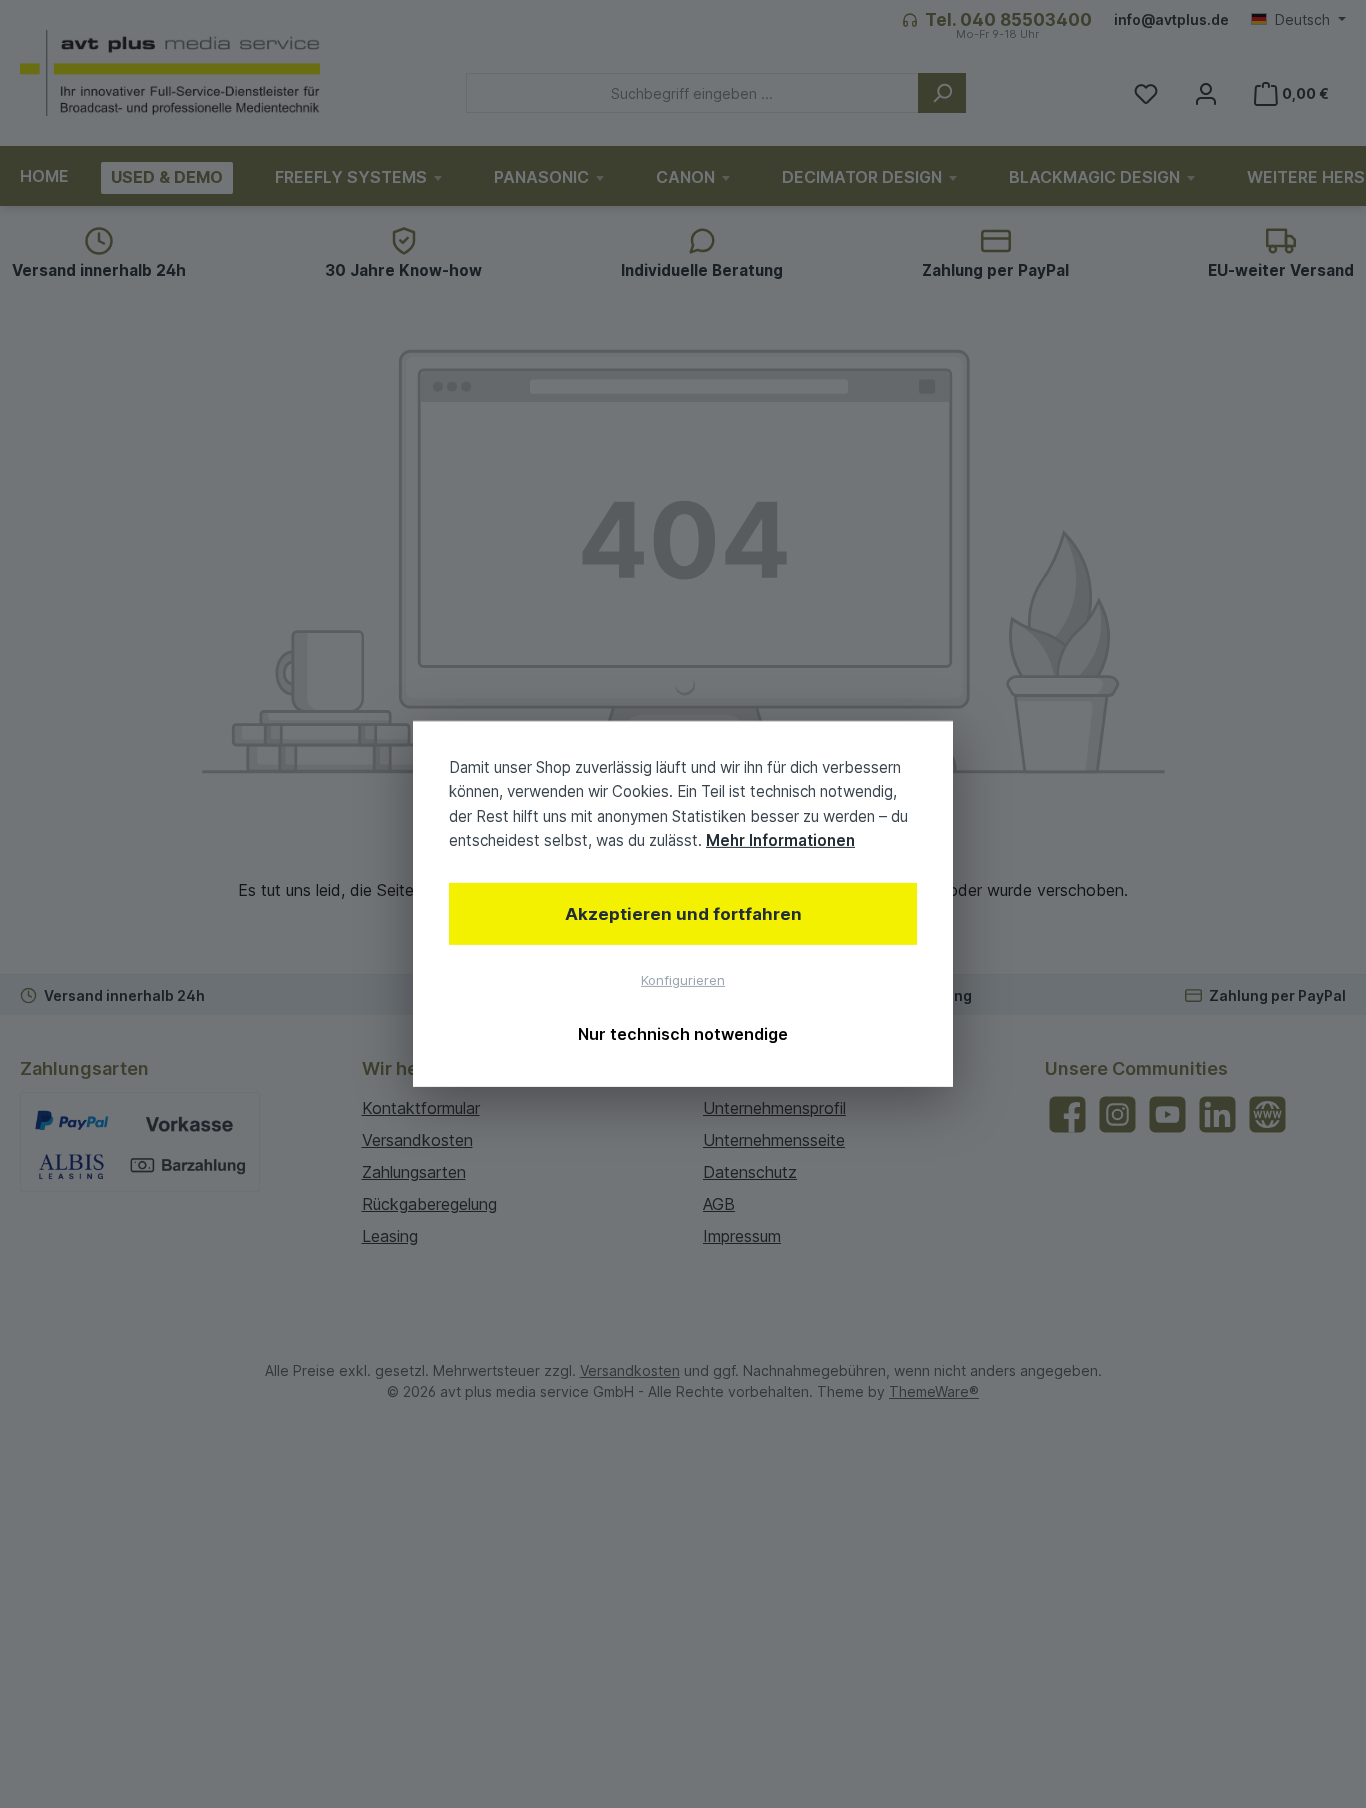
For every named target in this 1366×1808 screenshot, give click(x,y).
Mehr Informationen (780, 840)
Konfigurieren (683, 980)
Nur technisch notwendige (683, 1034)
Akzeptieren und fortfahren (683, 914)
